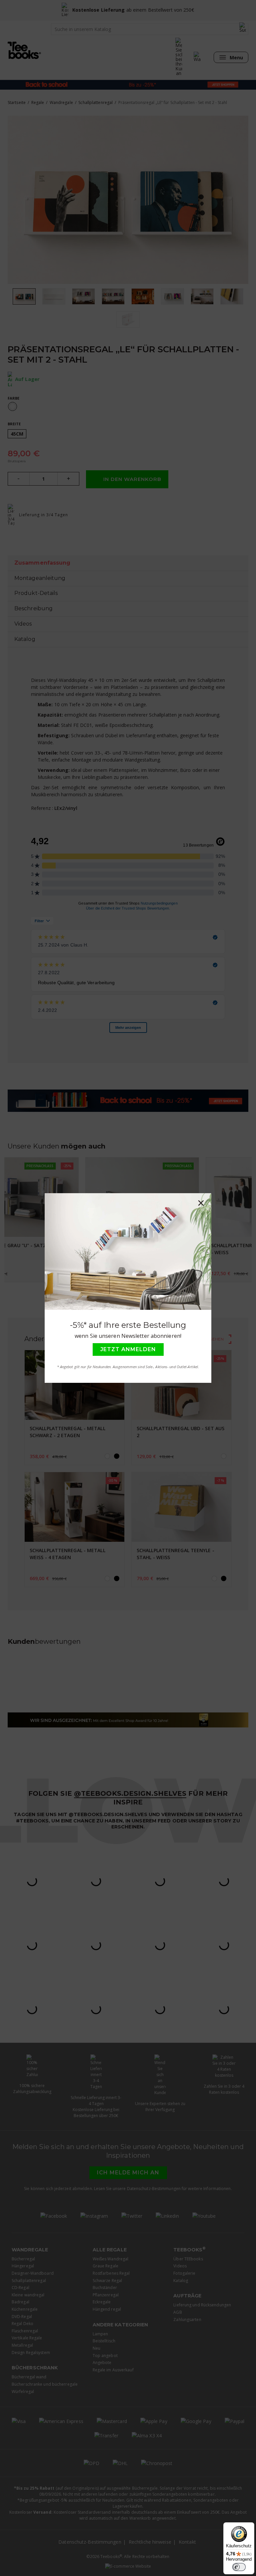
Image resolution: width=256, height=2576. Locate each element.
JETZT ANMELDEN (128, 1349)
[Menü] (245, 2562)
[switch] (239, 2567)
